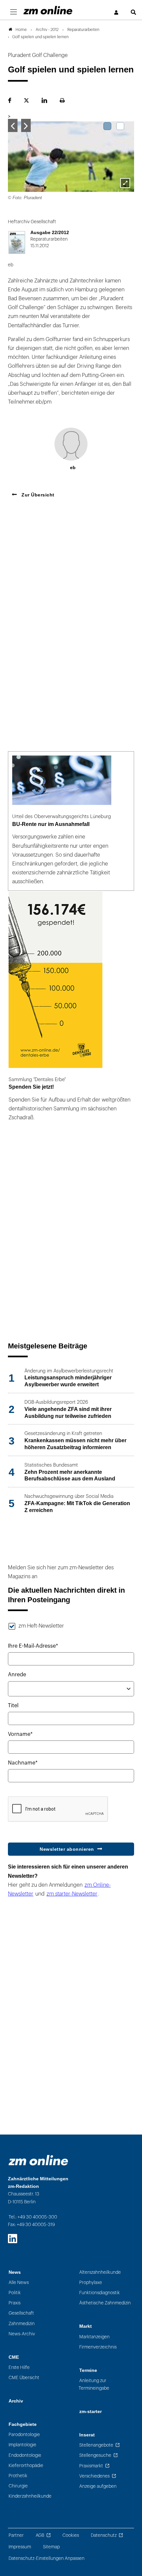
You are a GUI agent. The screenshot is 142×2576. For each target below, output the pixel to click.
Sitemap (51, 2547)
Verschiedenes (94, 2476)
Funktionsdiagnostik (100, 2293)
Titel (13, 1706)
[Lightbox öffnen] (125, 183)
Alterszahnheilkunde (100, 2272)
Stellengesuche (95, 2455)
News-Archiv (22, 2334)
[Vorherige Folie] (13, 125)
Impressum (20, 2547)
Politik (15, 2293)
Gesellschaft (21, 2313)
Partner (16, 2535)
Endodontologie (25, 2455)
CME (14, 2357)
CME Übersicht (24, 2378)
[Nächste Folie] (26, 125)
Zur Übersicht (37, 495)
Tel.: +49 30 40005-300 (33, 2217)
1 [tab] (107, 126)
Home (21, 30)
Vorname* (20, 1734)
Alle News (19, 2283)
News (15, 2272)
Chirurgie (18, 2486)
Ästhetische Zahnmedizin (105, 2303)
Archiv (16, 2401)
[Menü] (14, 12)
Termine (88, 2370)
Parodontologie (24, 2435)
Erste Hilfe (19, 2367)
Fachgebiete (23, 2424)
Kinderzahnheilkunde (30, 2496)
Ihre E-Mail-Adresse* (33, 1646)
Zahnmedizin (22, 2324)
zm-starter (90, 2412)
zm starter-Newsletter (72, 1894)
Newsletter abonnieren (67, 1849)
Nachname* (23, 1763)
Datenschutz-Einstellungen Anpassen (47, 2558)
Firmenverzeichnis (98, 2347)
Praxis (15, 2303)
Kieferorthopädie (26, 2466)
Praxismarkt (91, 2466)
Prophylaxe (91, 2283)
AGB (40, 2535)
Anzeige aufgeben (98, 2486)
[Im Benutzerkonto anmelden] (117, 13)
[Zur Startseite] (48, 10)
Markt (86, 2326)
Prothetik (18, 2476)
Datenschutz (104, 2535)
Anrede (17, 1675)
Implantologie (22, 2445)
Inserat (87, 2435)
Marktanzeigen (94, 2337)
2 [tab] (120, 126)
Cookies (71, 2535)
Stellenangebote (96, 2445)
